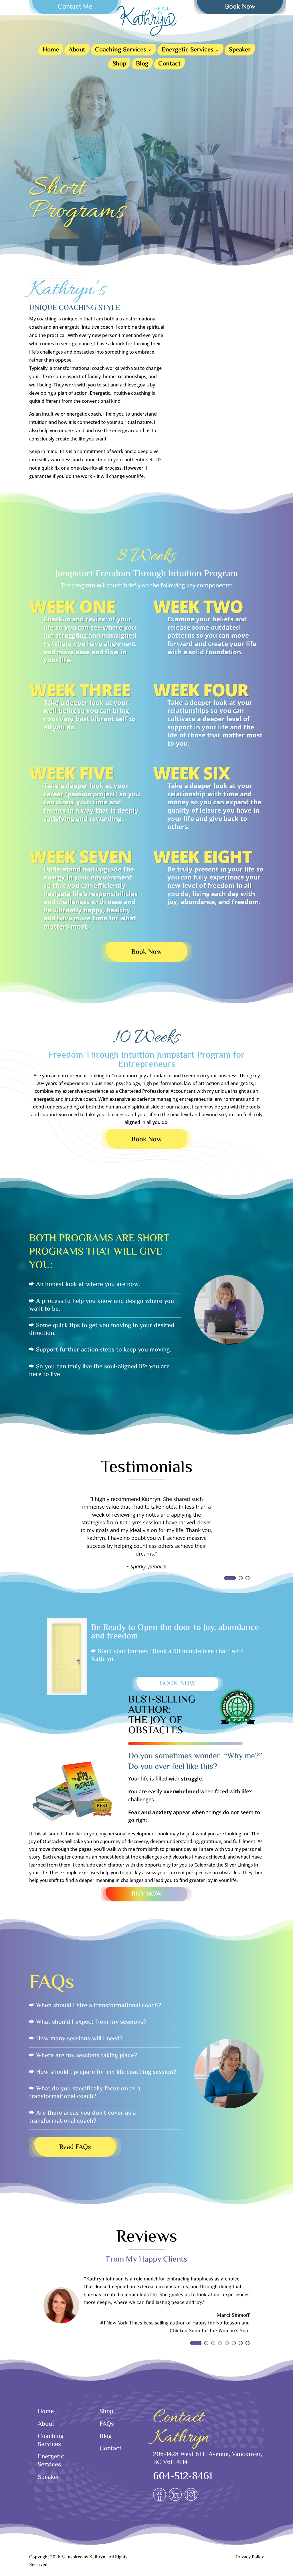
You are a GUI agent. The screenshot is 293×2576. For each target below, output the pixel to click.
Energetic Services (188, 51)
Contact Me (75, 7)
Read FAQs (75, 2147)
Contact (169, 65)
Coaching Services (121, 51)
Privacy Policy (250, 2557)
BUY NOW (147, 1894)
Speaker (240, 51)
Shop (119, 65)
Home (51, 51)
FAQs (107, 2424)
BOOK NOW (178, 1684)
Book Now (240, 7)
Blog (142, 65)
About (77, 51)
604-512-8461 (183, 2477)
